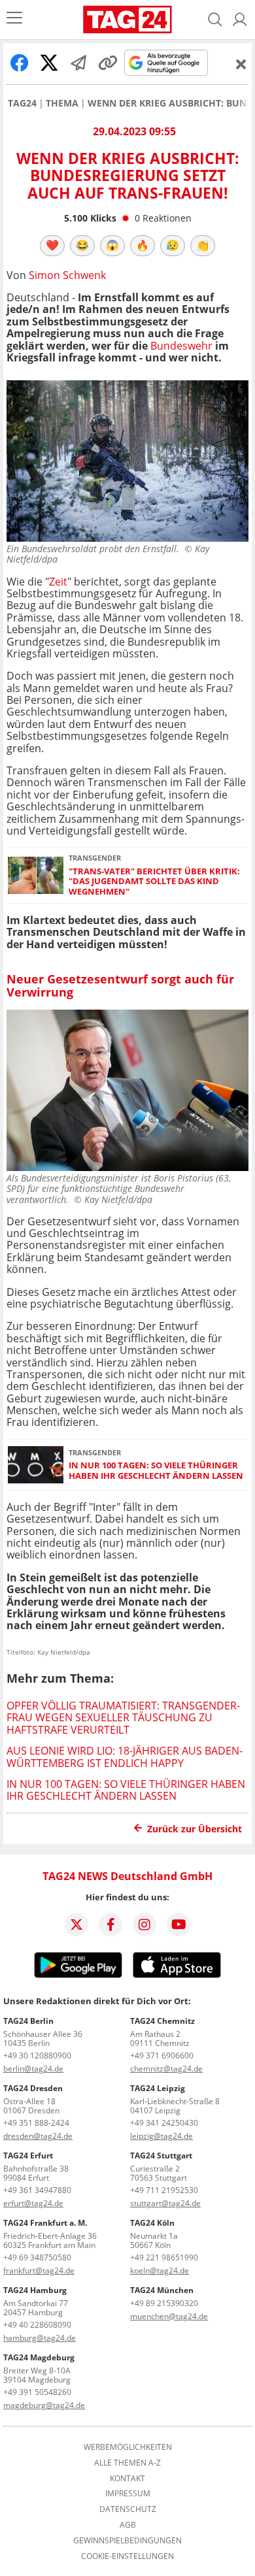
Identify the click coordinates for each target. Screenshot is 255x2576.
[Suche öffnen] (215, 20)
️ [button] (52, 245)
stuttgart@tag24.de (165, 2203)
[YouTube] (178, 1924)
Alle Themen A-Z (127, 2463)
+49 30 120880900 (37, 2056)
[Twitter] (76, 1924)
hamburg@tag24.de (40, 2338)
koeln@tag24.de (160, 2271)
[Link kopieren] (108, 63)
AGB (128, 2525)
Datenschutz (128, 2509)
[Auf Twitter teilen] (49, 63)
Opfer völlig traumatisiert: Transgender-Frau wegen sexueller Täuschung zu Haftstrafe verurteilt (123, 1718)
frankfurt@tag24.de (39, 2271)
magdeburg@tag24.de (44, 2405)
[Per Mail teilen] (78, 63)
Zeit (58, 582)
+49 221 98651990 (164, 2257)
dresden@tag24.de (38, 2136)
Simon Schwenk (67, 275)
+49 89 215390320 (164, 2303)
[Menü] (14, 19)
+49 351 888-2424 (36, 2123)
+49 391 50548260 (37, 2392)
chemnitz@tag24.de (166, 2069)
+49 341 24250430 (164, 2123)
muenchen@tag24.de (169, 2316)
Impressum (128, 2494)
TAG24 (22, 103)
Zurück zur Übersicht (195, 1829)
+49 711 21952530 (164, 2190)
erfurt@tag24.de (33, 2203)
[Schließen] (241, 64)
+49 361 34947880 (37, 2190)
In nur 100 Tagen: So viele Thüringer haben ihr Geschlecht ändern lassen (156, 1471)
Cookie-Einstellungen (127, 2556)
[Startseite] (127, 20)
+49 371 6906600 (162, 2056)
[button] (240, 20)
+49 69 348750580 (37, 2257)
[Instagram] (144, 1924)
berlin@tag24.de (33, 2069)
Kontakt (127, 2479)
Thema (62, 103)
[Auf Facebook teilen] (20, 63)
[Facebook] (110, 1924)
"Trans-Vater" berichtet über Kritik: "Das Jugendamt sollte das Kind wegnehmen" (154, 882)
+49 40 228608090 (37, 2325)
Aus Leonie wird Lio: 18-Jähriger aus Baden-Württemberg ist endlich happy (125, 1757)
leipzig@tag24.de (161, 2136)
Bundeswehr (181, 346)
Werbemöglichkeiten (128, 2447)
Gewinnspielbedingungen (127, 2541)
